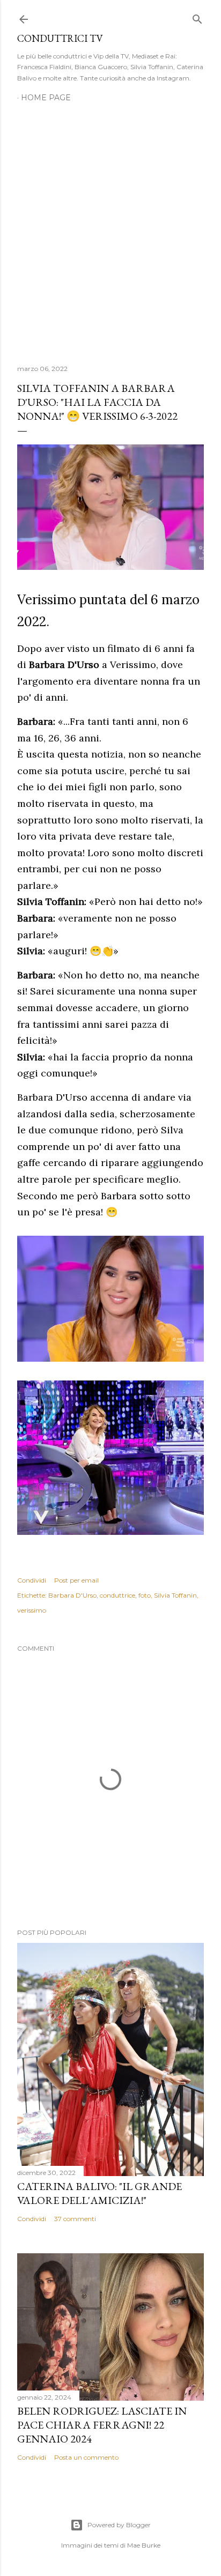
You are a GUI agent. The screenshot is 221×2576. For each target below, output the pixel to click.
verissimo (32, 1610)
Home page (46, 98)
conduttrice (117, 1595)
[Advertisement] (110, 227)
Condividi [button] (32, 1580)
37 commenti (75, 2219)
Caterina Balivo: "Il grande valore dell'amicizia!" (100, 2193)
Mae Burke (144, 2545)
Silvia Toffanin (175, 1595)
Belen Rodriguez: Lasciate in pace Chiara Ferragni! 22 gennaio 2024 (102, 2425)
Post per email (76, 1580)
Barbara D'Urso (72, 1595)
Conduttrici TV (60, 38)
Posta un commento (86, 2457)
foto (145, 1595)
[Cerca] (197, 17)
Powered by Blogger (119, 2525)
